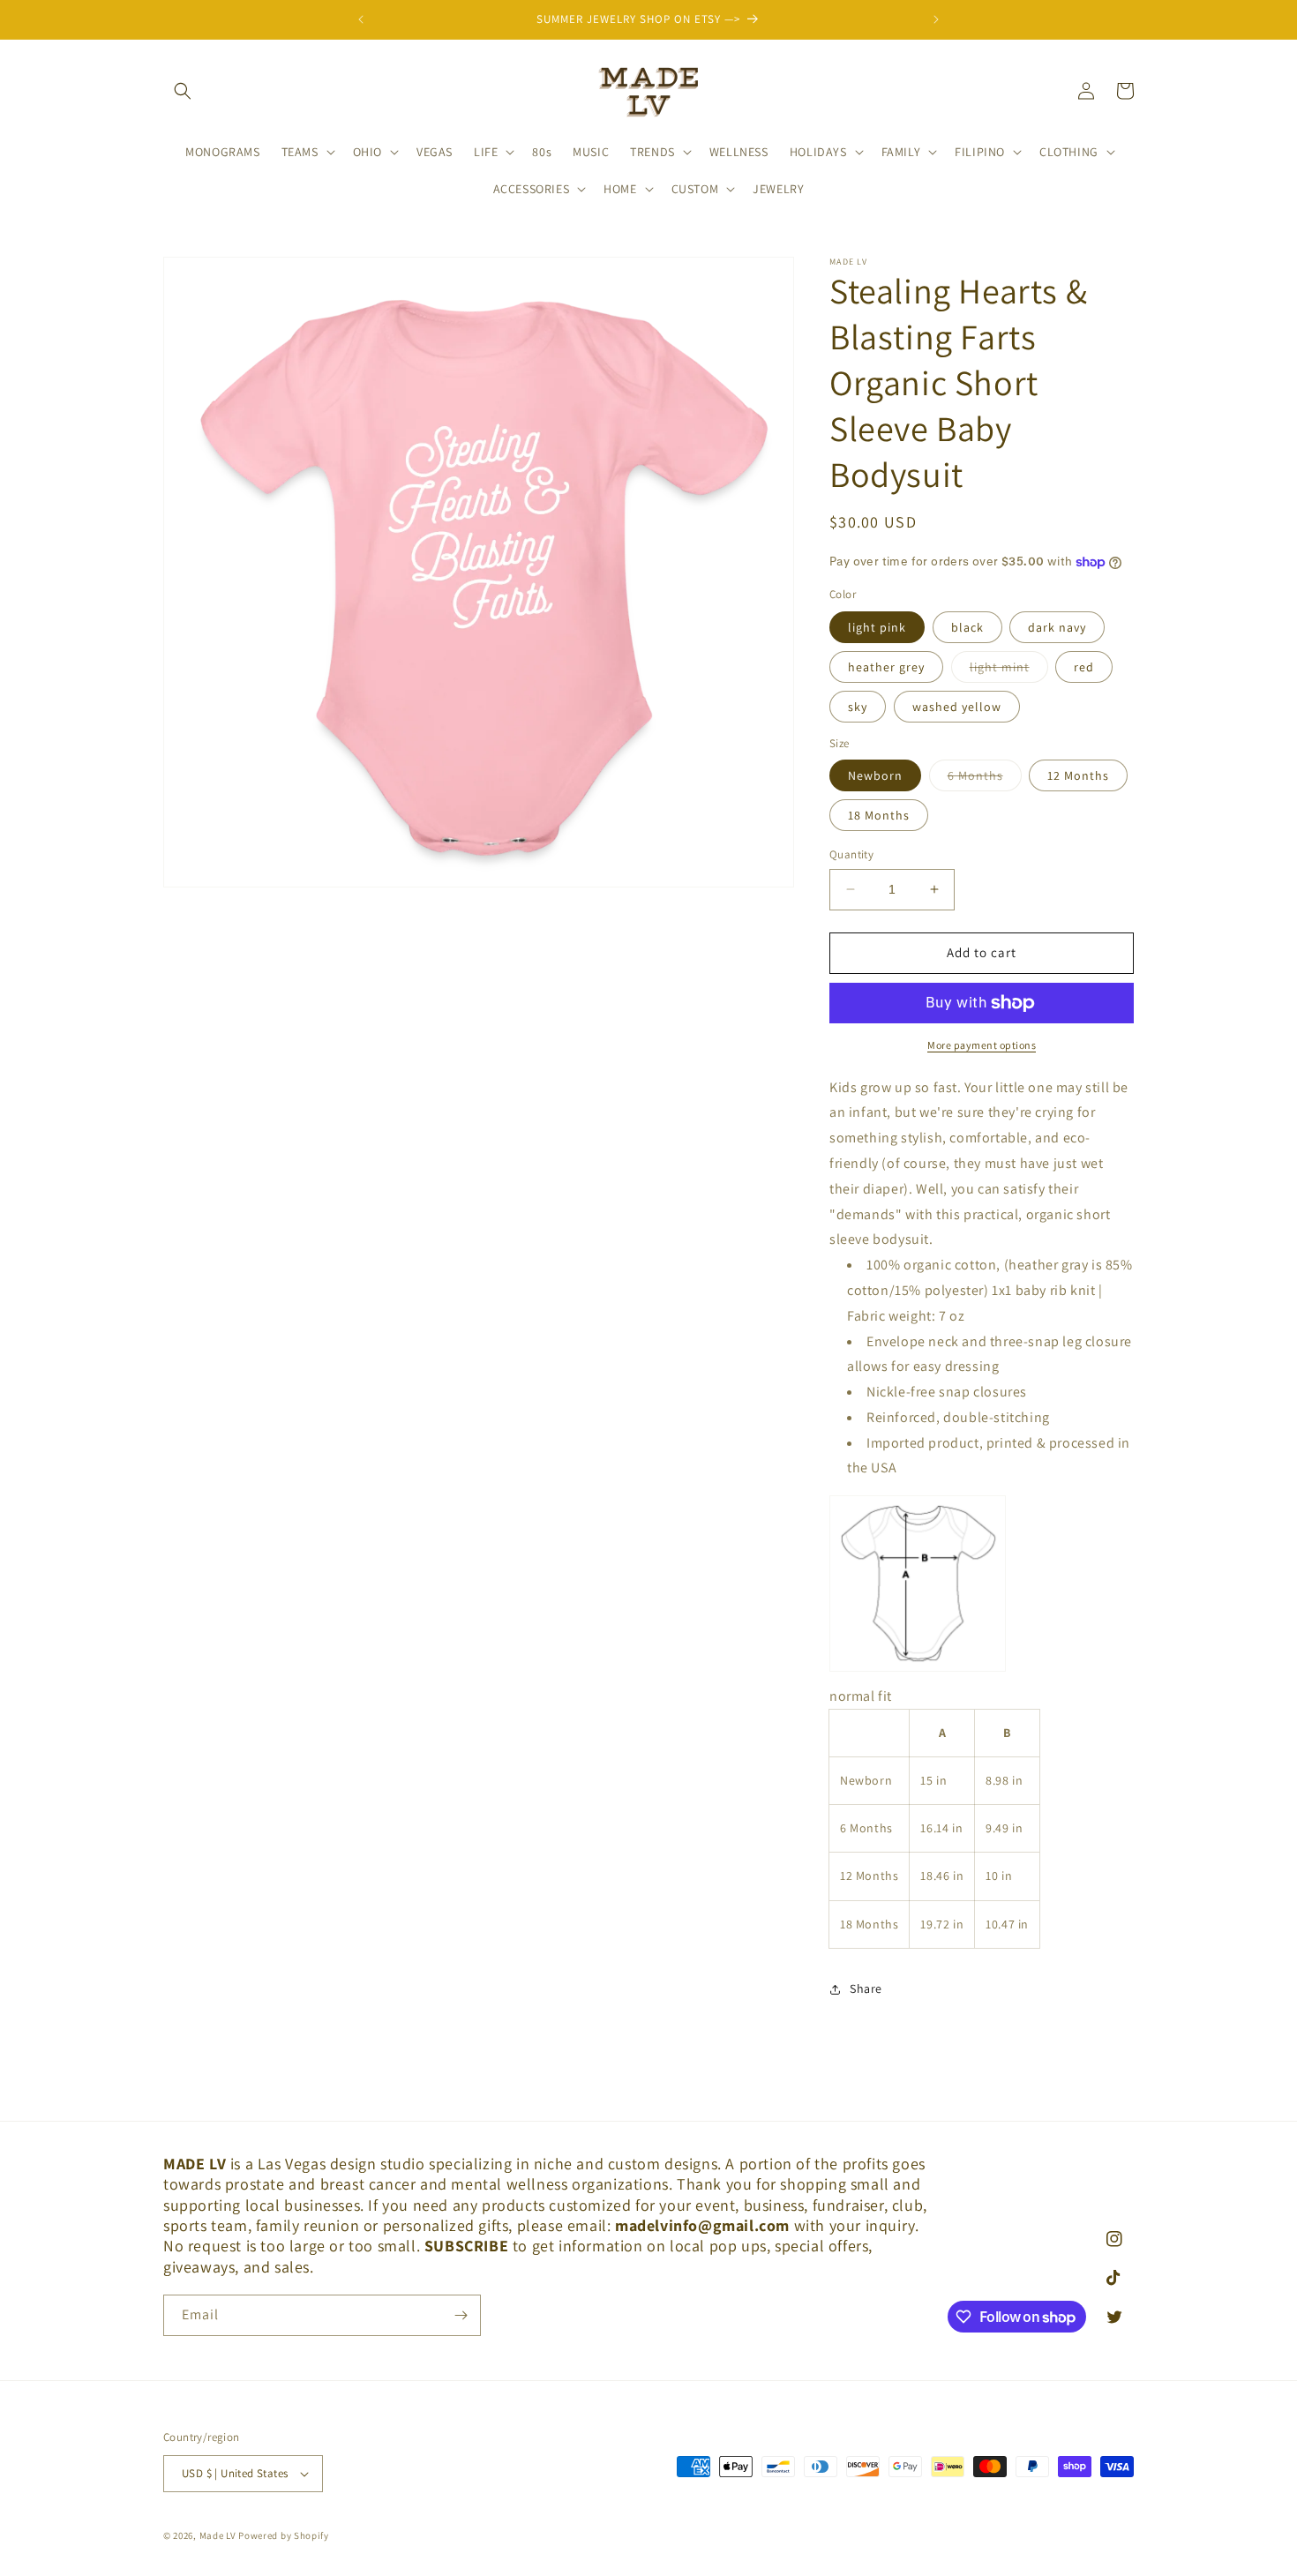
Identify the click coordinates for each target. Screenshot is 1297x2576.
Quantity (851, 854)
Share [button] (866, 1988)
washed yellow (957, 707)
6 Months (985, 779)
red (1084, 667)
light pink (877, 627)
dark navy (1057, 627)
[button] (183, 91)
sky (858, 707)
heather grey (886, 667)
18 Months (879, 815)
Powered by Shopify (284, 2535)
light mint (1009, 670)
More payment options (982, 1045)
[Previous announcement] (361, 19)
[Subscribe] (461, 2315)
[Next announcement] (936, 19)
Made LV (218, 2535)
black (967, 627)
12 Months (1078, 775)
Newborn (875, 775)
